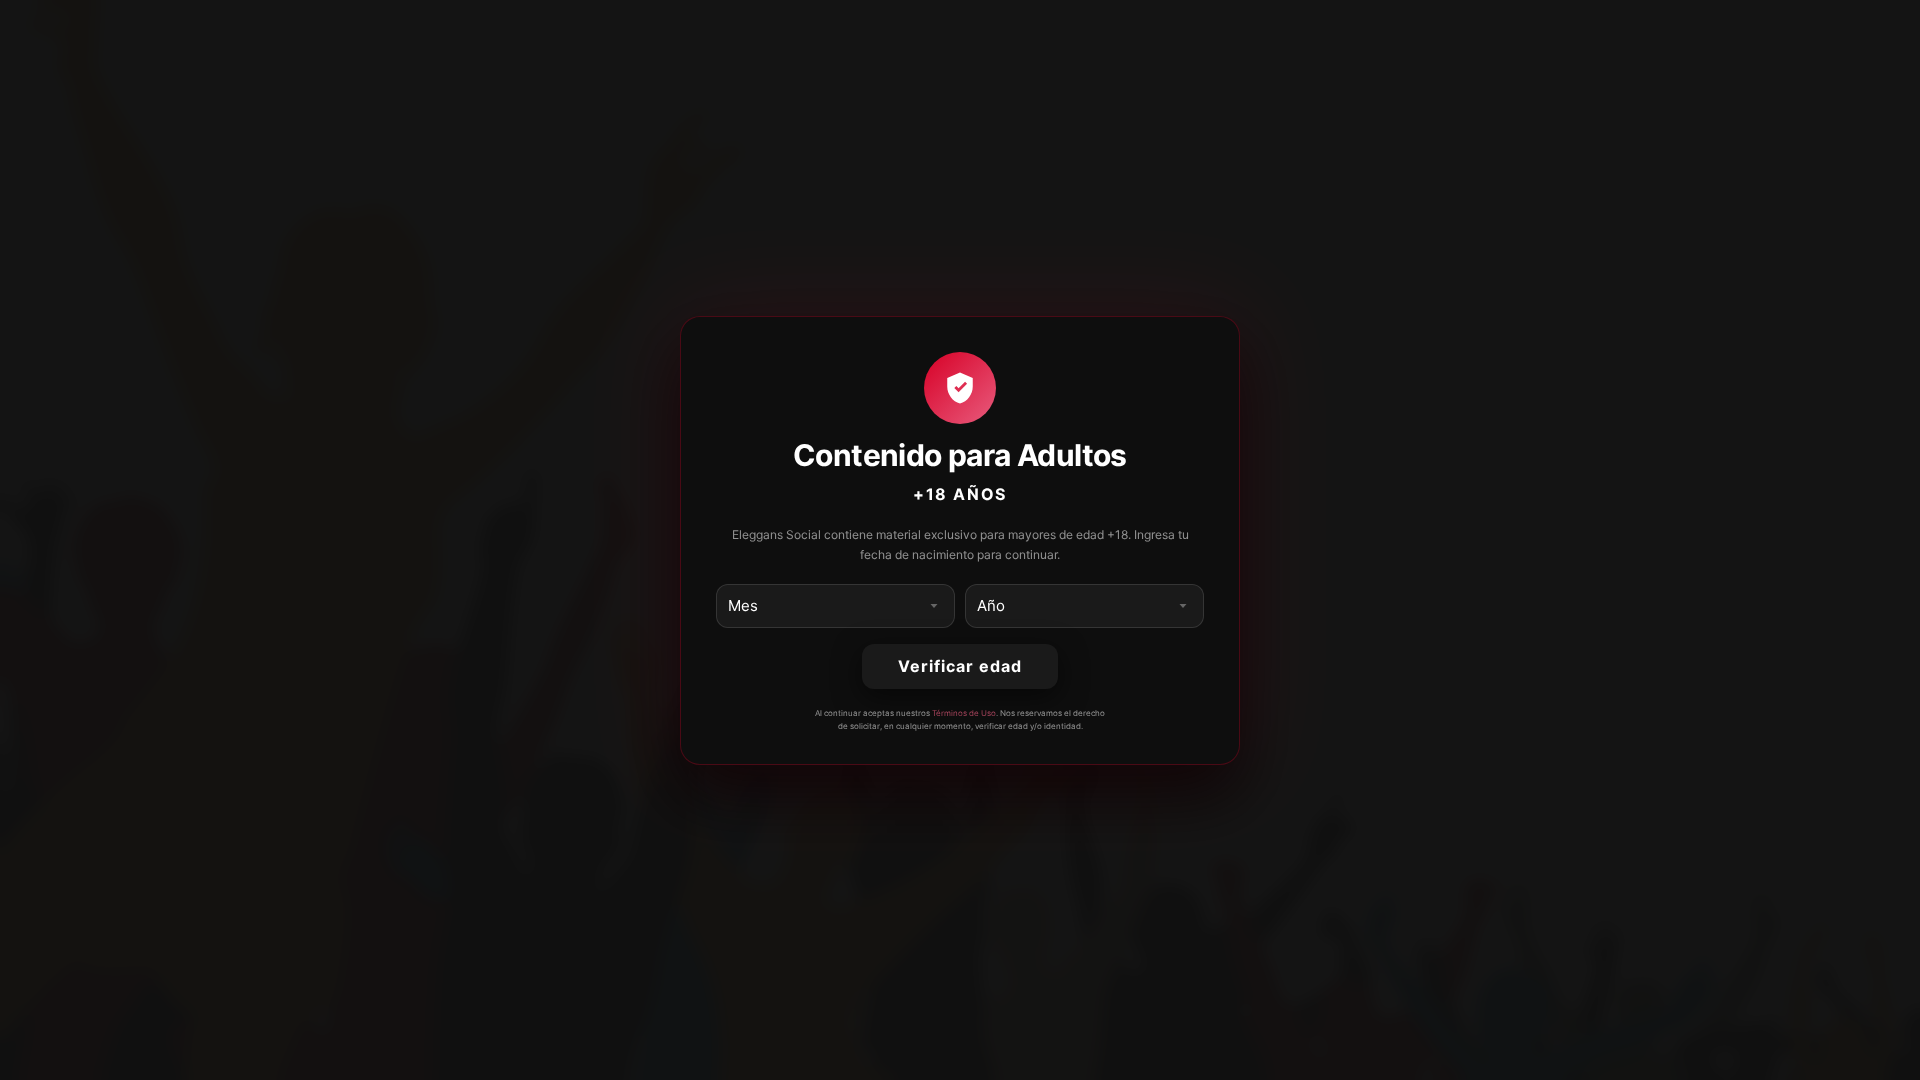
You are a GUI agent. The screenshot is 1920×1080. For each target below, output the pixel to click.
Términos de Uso (964, 713)
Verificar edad (959, 666)
